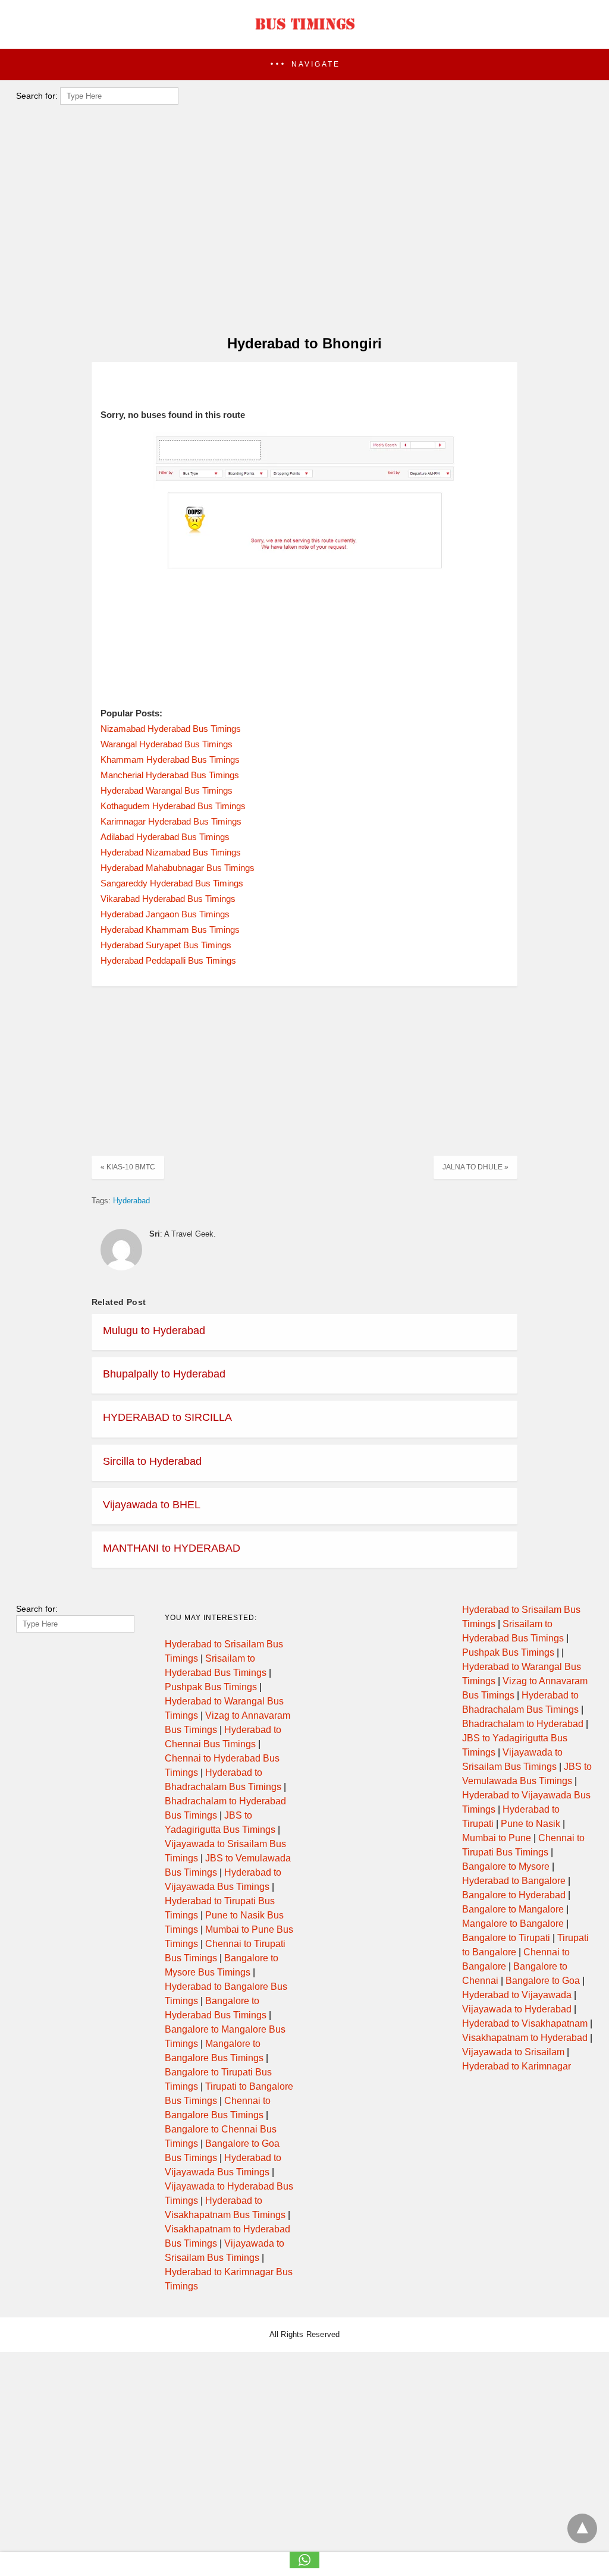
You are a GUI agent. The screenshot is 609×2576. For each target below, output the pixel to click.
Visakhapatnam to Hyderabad (525, 2038)
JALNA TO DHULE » (475, 1167)
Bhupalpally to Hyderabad (164, 1374)
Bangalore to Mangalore (513, 1909)
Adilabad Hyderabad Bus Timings (165, 837)
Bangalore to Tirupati (506, 1938)
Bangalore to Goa (543, 1981)
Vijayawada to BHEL (152, 1505)
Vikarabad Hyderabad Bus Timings (168, 899)
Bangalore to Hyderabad (514, 1895)
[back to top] (582, 2528)
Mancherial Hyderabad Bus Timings (170, 775)
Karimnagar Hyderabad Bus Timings (171, 821)
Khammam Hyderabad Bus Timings (170, 759)
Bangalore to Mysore (506, 1866)
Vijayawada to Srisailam (513, 2052)
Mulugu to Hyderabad (154, 1331)
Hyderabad (131, 1201)
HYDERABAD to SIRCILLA (167, 1417)
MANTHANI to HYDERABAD (172, 1548)
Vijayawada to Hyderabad (517, 2009)
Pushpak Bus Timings (211, 1687)
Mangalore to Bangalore (513, 1924)
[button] (304, 65)
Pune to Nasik (530, 1824)
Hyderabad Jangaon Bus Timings (165, 914)
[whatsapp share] (304, 2565)
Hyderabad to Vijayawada (517, 1995)
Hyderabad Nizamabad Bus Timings (171, 852)
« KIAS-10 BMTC (128, 1167)
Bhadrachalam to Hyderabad (523, 1724)
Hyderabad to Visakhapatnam (525, 2023)
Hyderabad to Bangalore (514, 1881)
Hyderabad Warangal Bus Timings (167, 790)
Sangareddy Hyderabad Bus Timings (172, 883)
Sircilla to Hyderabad (152, 1461)
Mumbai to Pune (497, 1838)
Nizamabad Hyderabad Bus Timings (171, 729)
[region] (301, 229)
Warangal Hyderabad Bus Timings (167, 744)
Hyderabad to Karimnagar (517, 2066)
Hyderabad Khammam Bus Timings (170, 930)
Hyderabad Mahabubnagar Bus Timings (178, 868)
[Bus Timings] (304, 33)
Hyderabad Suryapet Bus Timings (166, 945)
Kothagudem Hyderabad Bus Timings (173, 806)
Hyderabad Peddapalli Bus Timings (168, 960)
